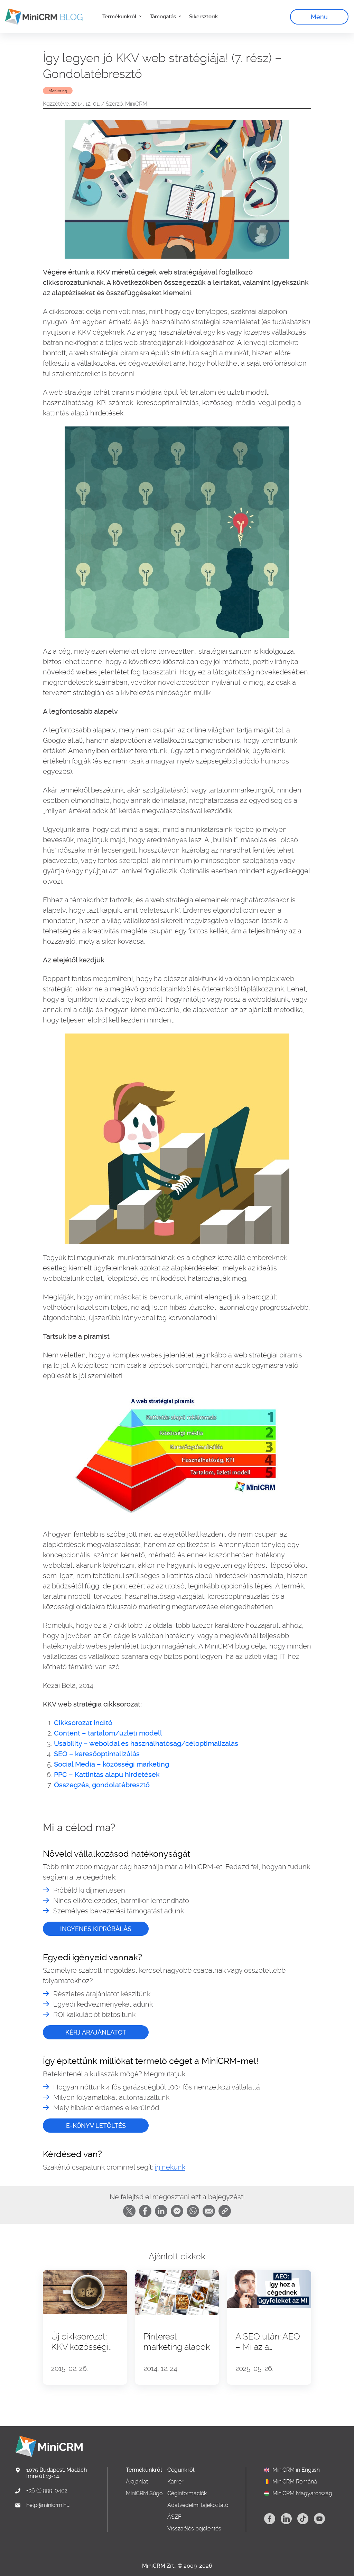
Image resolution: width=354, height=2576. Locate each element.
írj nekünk (170, 2167)
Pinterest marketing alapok (177, 2342)
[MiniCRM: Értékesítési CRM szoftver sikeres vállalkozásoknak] (41, 17)
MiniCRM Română (295, 2482)
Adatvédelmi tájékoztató (198, 2505)
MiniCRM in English (296, 2470)
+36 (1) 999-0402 (47, 2491)
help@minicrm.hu (48, 2505)
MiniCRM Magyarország (302, 2493)
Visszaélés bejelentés (194, 2529)
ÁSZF (174, 2517)
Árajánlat (137, 2482)
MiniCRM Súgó (144, 2493)
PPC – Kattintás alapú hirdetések (107, 1775)
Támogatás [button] (164, 17)
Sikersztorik (203, 17)
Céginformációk (187, 2493)
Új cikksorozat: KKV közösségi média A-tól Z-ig (83, 2342)
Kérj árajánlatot (96, 2032)
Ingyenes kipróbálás (96, 1929)
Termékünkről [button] (120, 17)
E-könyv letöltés (96, 2126)
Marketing (58, 91)
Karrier (175, 2482)
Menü (319, 17)
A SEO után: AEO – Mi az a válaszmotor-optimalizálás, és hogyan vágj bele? (268, 2342)
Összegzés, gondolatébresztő (102, 1785)
